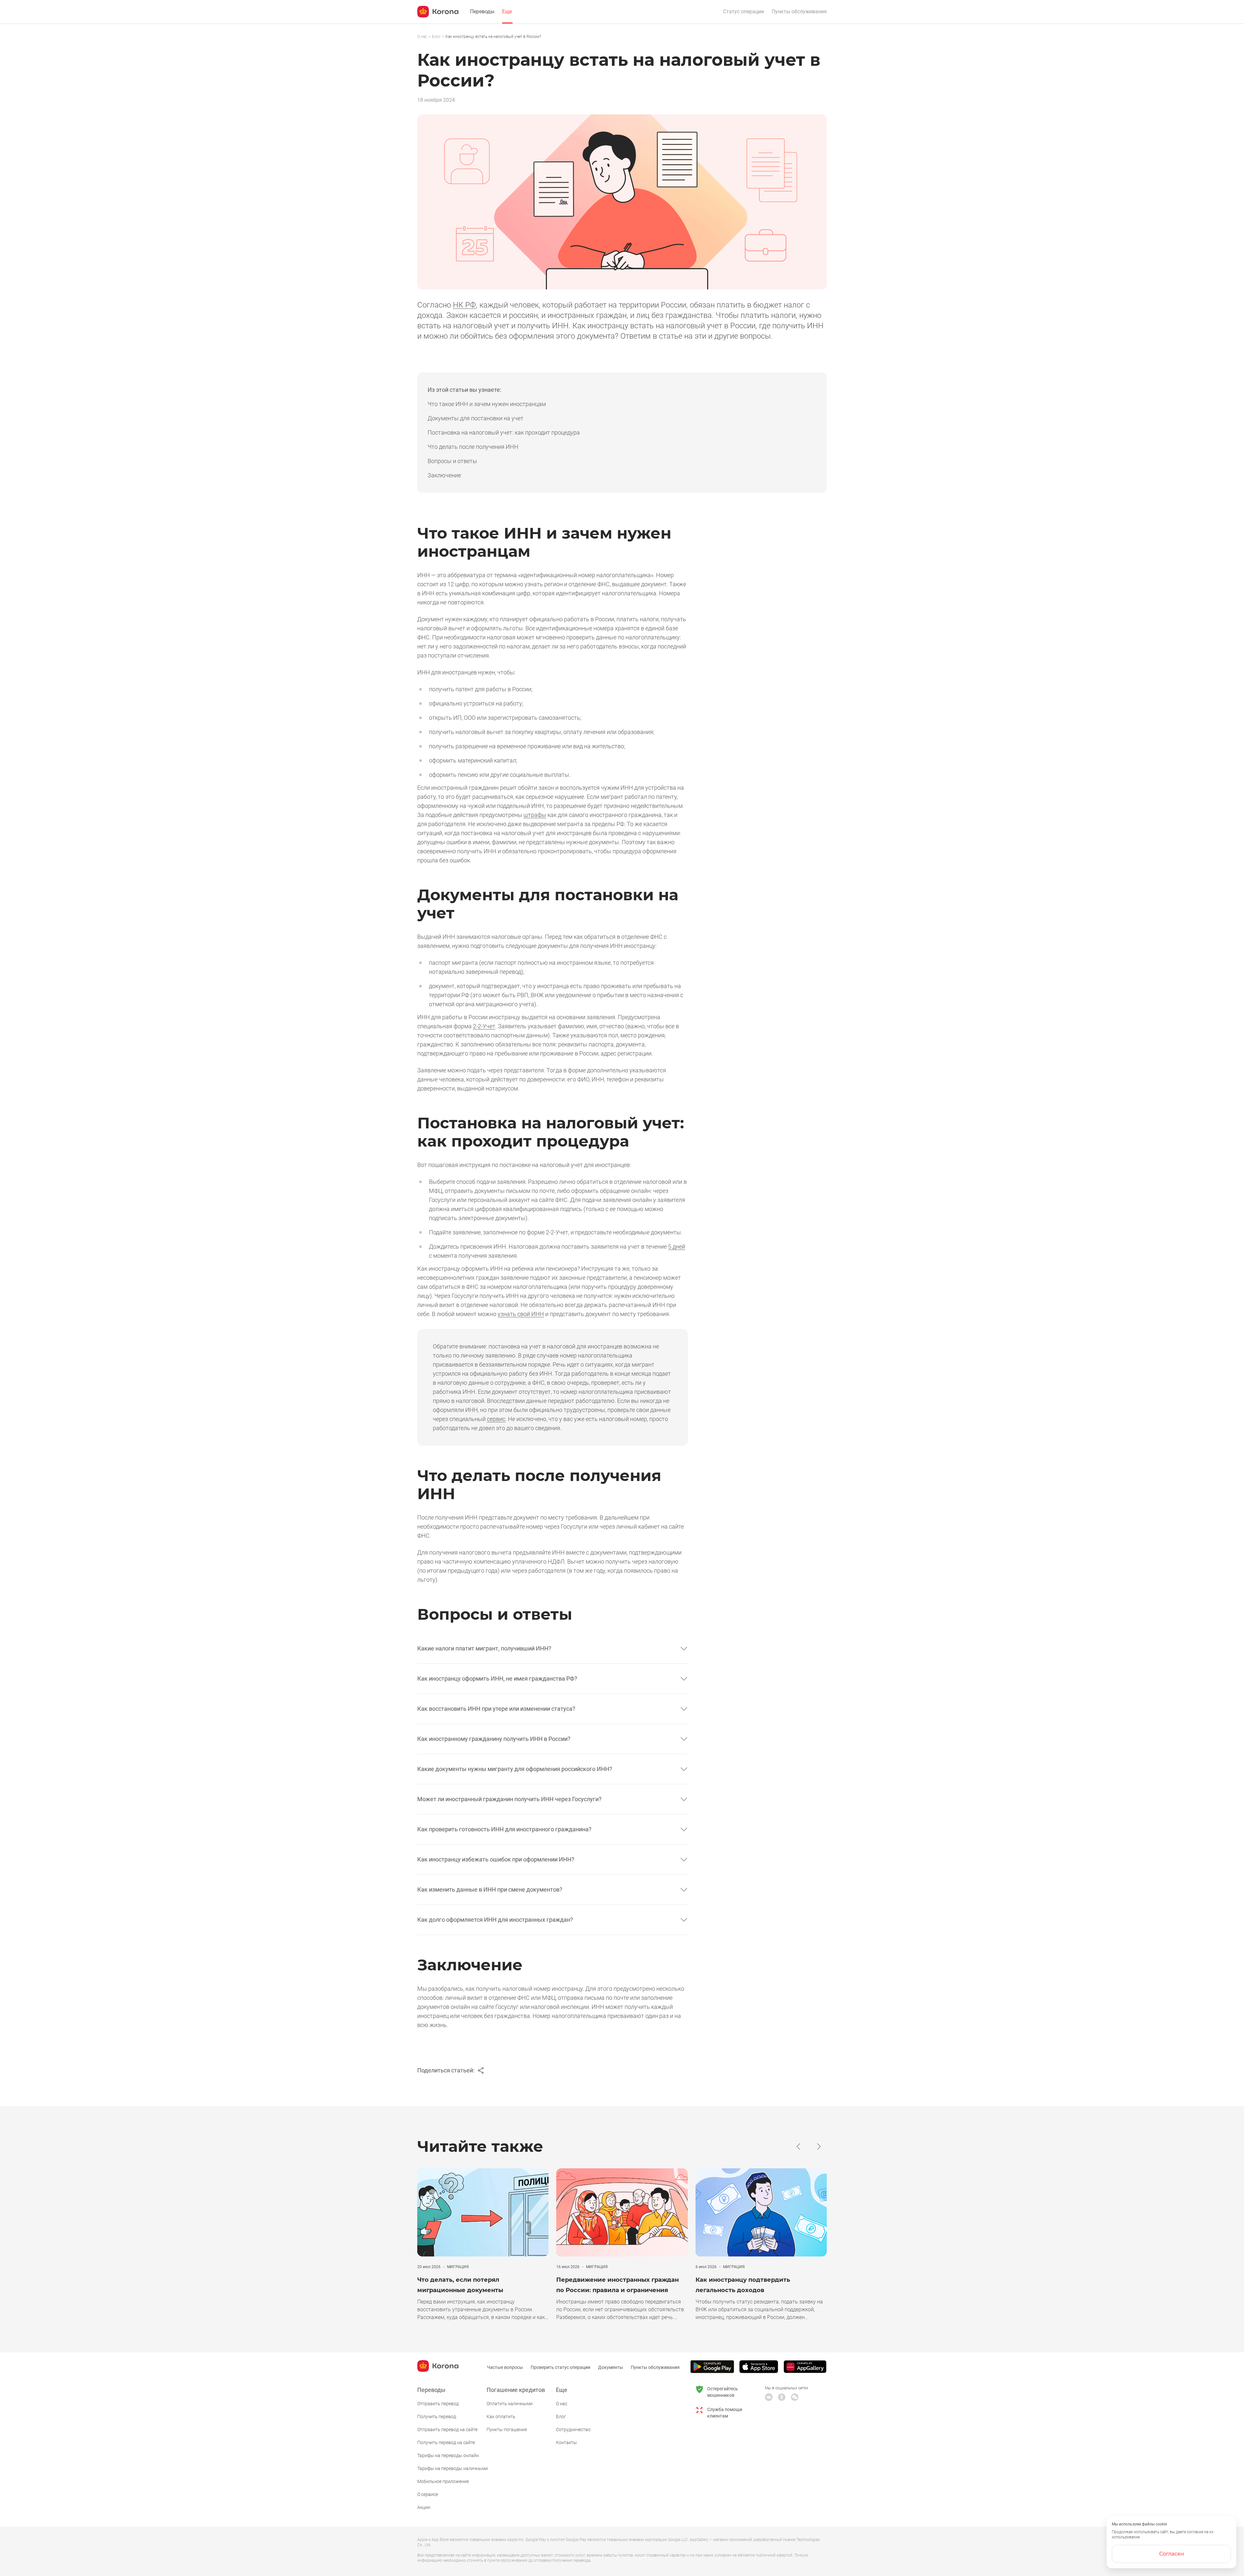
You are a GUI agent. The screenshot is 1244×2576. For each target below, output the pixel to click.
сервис (496, 1419)
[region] (622, 37)
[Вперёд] (819, 2146)
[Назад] (798, 2146)
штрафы (535, 815)
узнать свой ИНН (521, 1314)
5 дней (677, 1247)
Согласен (1172, 2554)
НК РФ (464, 305)
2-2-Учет (484, 1026)
